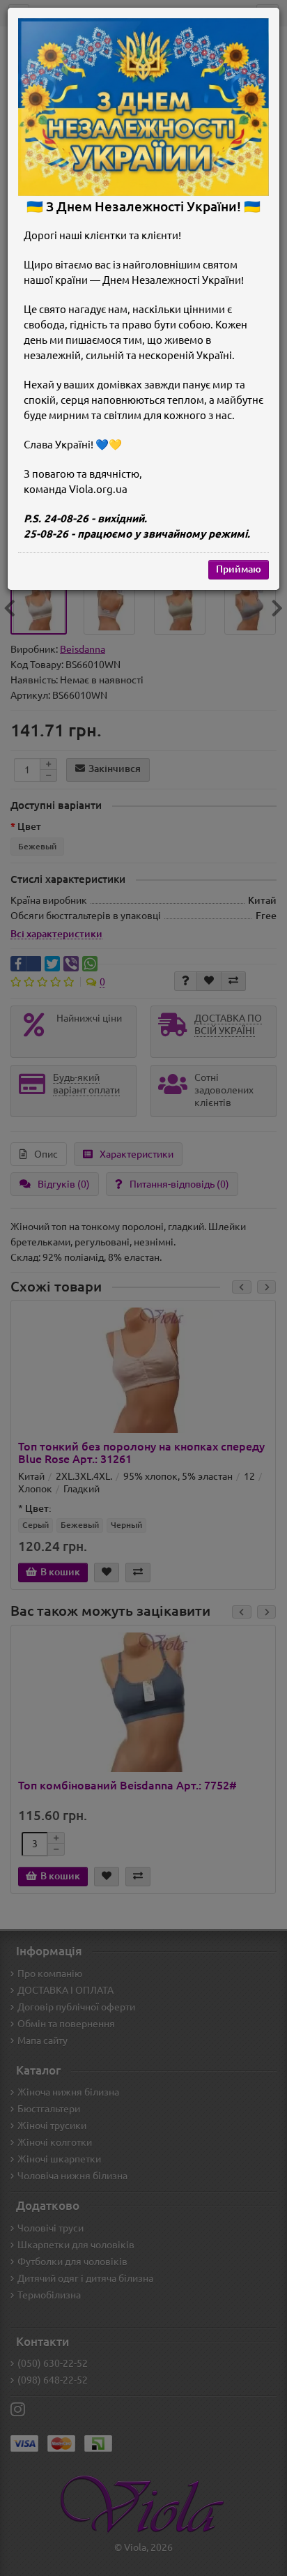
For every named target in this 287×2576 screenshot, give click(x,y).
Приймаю (239, 569)
